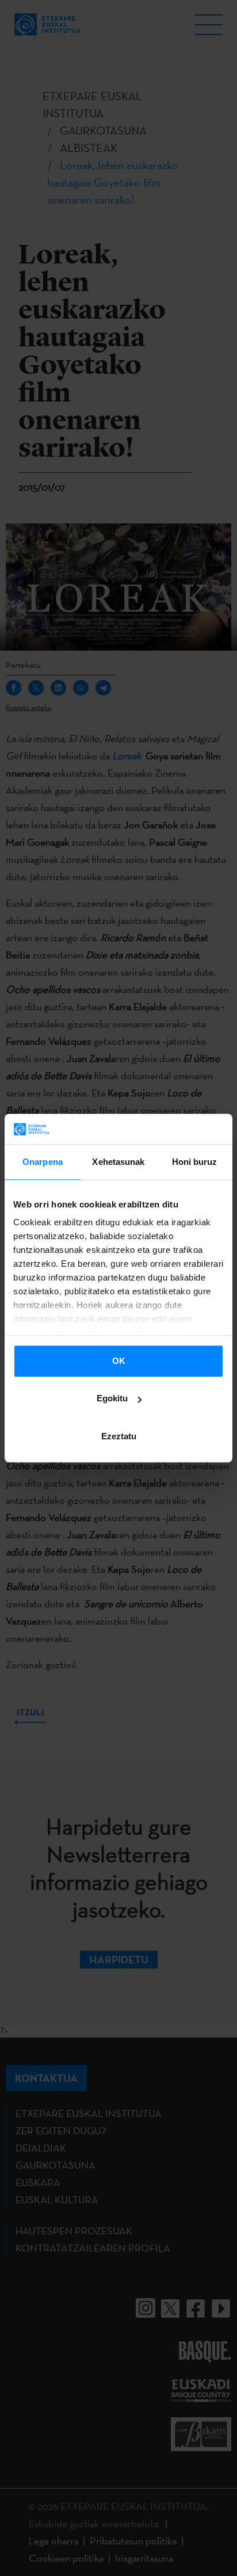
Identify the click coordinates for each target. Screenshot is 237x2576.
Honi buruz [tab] (195, 1162)
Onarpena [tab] (43, 1162)
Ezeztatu (119, 1436)
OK (119, 1361)
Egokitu (112, 1398)
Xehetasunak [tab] (118, 1162)
